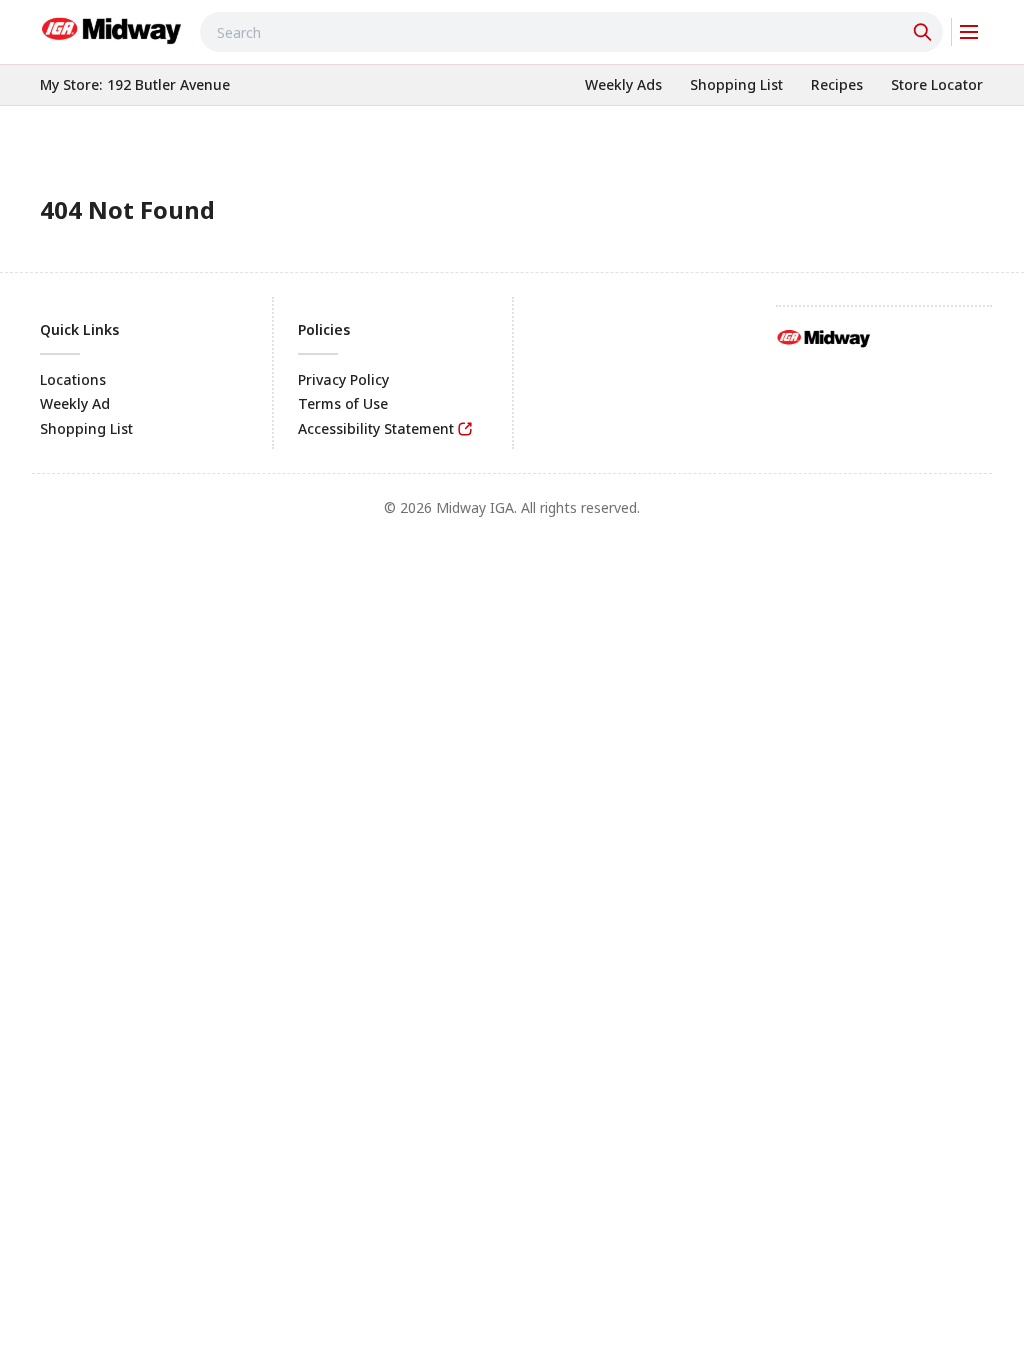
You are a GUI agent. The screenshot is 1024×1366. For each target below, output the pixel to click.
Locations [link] (73, 379)
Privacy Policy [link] (343, 379)
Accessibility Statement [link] (376, 428)
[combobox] (571, 32)
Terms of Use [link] (343, 403)
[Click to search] (925, 32)
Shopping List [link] (86, 428)
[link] (112, 29)
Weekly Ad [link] (75, 403)
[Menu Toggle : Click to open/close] (967, 32)
